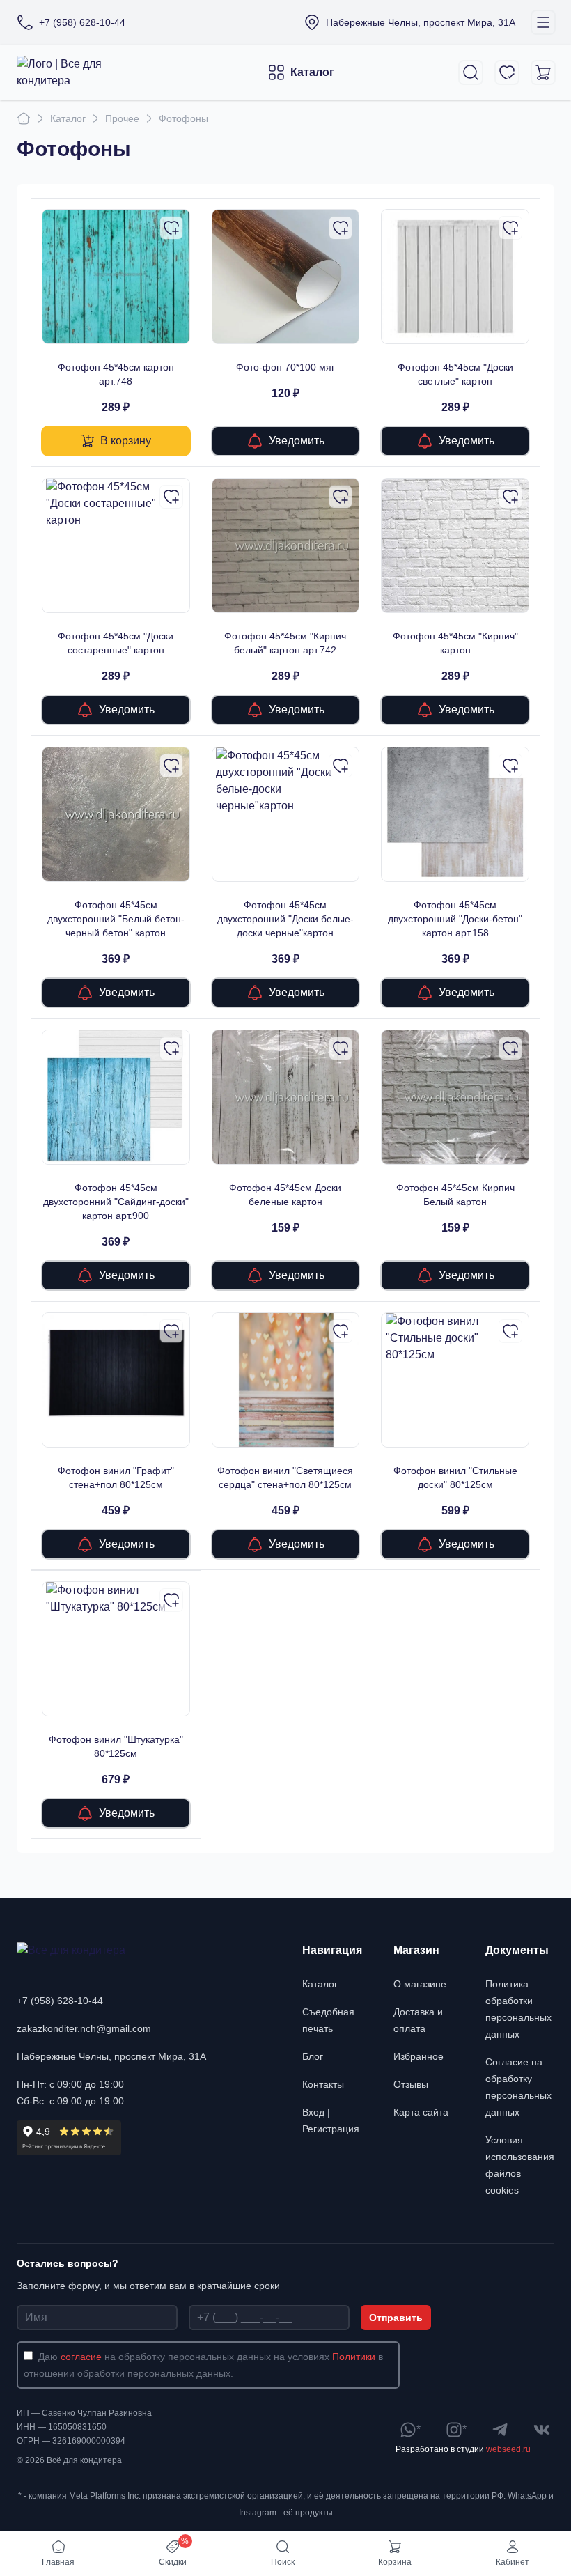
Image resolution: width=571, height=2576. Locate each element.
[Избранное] (507, 72)
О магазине (420, 1984)
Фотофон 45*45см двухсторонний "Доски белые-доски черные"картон (285, 919)
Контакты (323, 2084)
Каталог (312, 72)
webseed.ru (508, 2449)
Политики (354, 2357)
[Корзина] (543, 72)
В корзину (126, 441)
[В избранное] (171, 228)
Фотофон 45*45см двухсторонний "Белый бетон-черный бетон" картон (116, 919)
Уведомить (297, 441)
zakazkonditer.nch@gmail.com (84, 2028)
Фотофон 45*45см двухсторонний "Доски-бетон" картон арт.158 (455, 919)
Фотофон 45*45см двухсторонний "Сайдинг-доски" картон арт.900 (116, 1202)
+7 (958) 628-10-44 (60, 2001)
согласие (81, 2357)
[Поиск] (471, 72)
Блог (313, 2056)
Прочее (122, 118)
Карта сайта (421, 2112)
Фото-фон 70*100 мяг (285, 367)
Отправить (396, 2318)
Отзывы (411, 2084)
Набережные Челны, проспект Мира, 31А (111, 2056)
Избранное (419, 2056)
